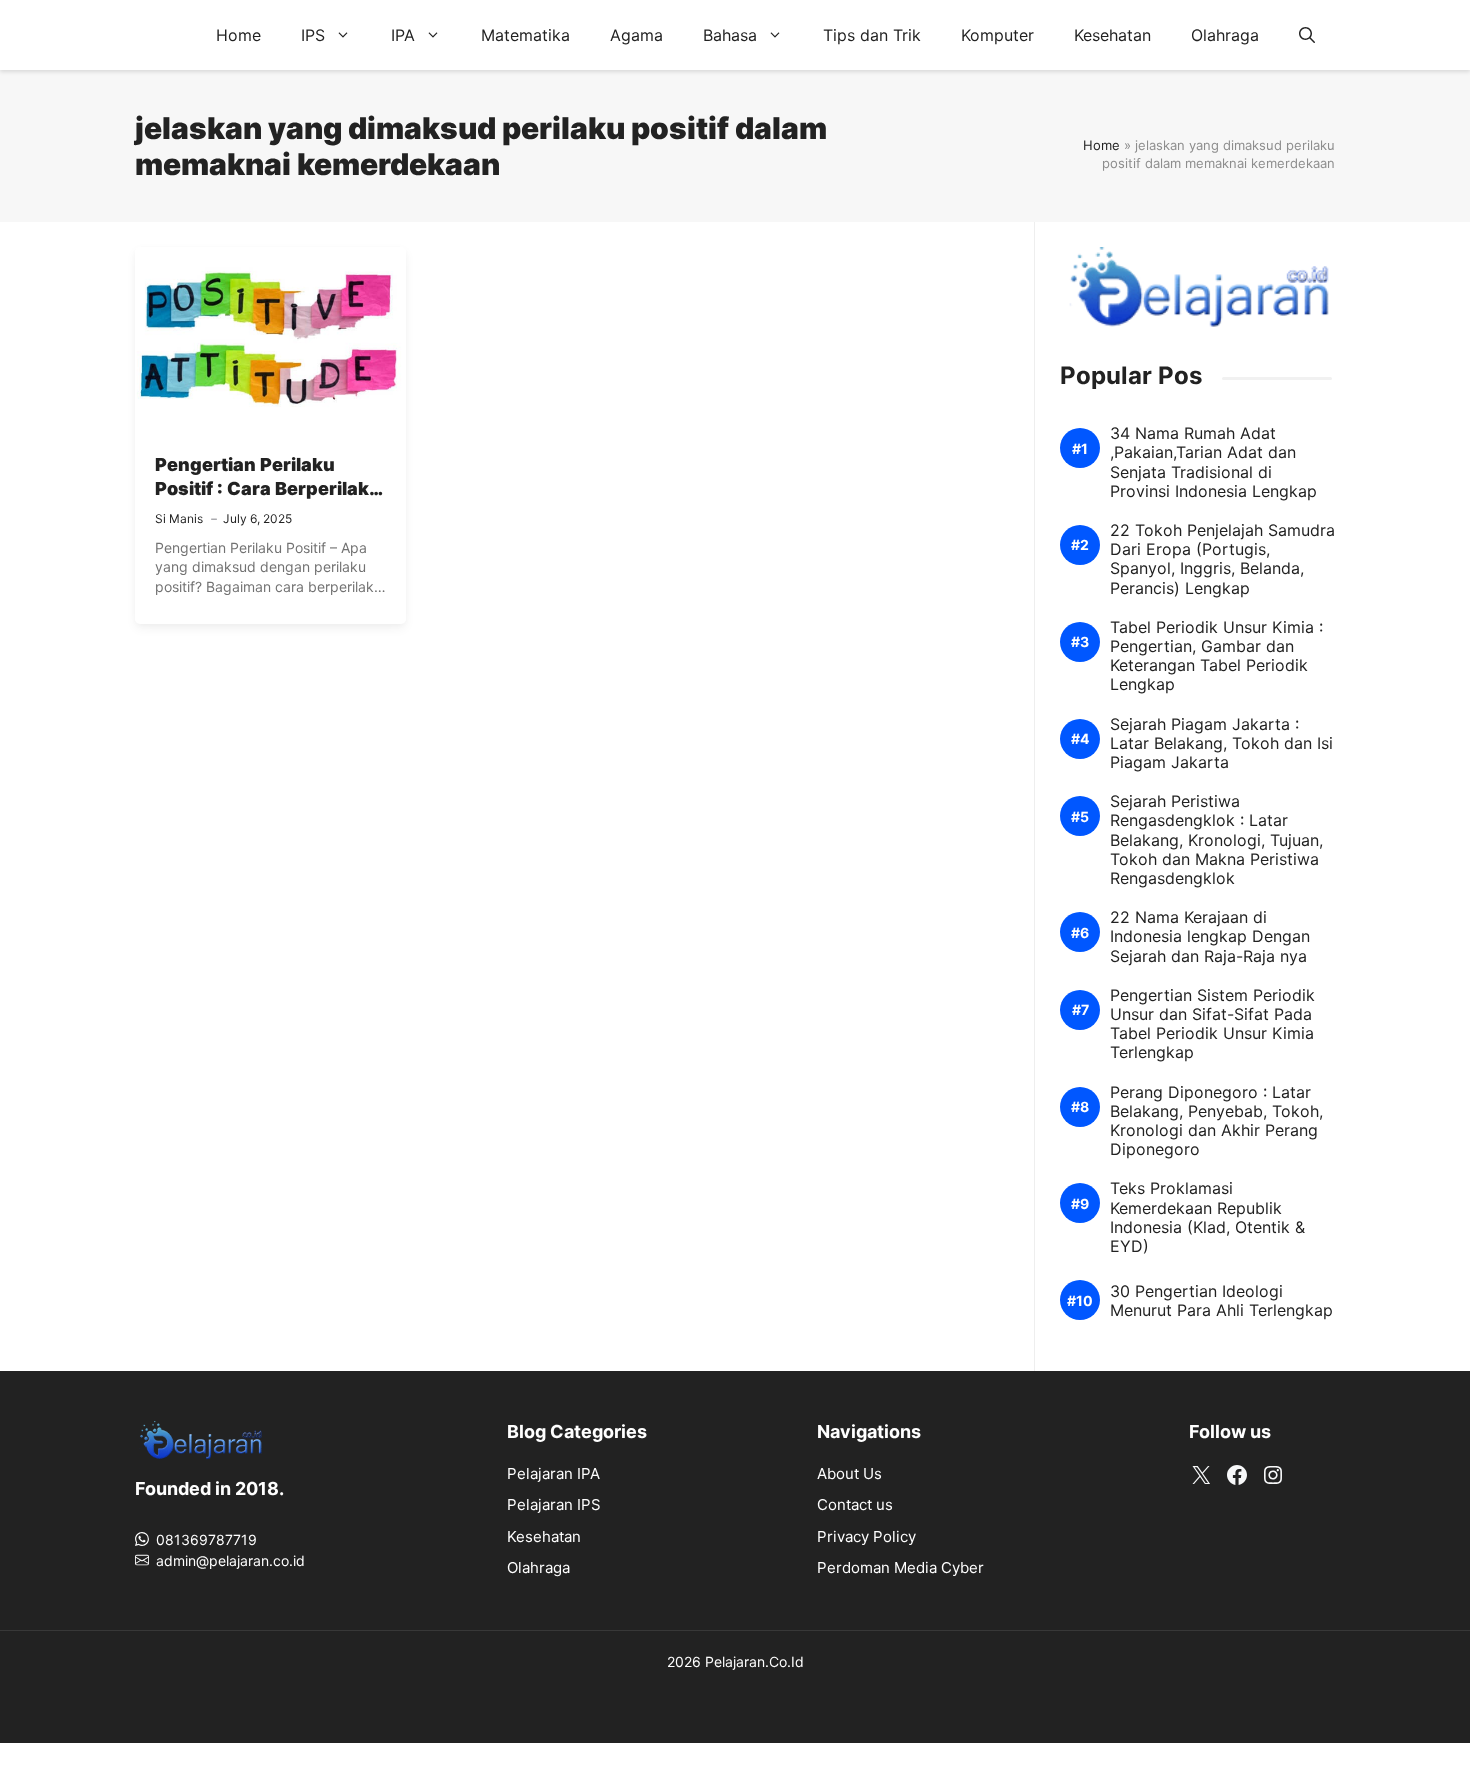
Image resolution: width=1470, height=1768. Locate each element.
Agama (636, 35)
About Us (849, 1473)
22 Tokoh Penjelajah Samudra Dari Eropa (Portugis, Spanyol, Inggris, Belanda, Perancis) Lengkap (1222, 559)
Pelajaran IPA (553, 1473)
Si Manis (179, 518)
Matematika (525, 35)
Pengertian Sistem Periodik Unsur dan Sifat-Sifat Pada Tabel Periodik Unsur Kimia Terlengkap (1212, 1024)
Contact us (855, 1504)
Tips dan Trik (872, 35)
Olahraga (1225, 35)
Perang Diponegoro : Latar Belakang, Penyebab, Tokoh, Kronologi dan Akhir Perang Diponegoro (1216, 1121)
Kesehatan (1112, 35)
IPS (313, 35)
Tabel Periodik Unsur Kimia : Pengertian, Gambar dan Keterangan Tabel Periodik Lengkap (1216, 656)
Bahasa (730, 35)
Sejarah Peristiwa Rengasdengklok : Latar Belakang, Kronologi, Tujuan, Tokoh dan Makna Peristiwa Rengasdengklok (1216, 840)
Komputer (997, 35)
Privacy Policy (866, 1536)
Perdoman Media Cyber (900, 1567)
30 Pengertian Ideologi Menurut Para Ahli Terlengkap (1221, 1301)
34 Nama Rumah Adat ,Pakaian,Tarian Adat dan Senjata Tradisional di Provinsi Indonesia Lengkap (1213, 462)
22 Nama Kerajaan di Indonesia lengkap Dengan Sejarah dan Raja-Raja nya (1210, 936)
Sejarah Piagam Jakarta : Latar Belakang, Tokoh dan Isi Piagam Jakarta (1221, 743)
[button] (1307, 35)
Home (238, 35)
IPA (403, 35)
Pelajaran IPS (554, 1504)
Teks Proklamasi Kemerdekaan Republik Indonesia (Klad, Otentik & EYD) (1207, 1217)
